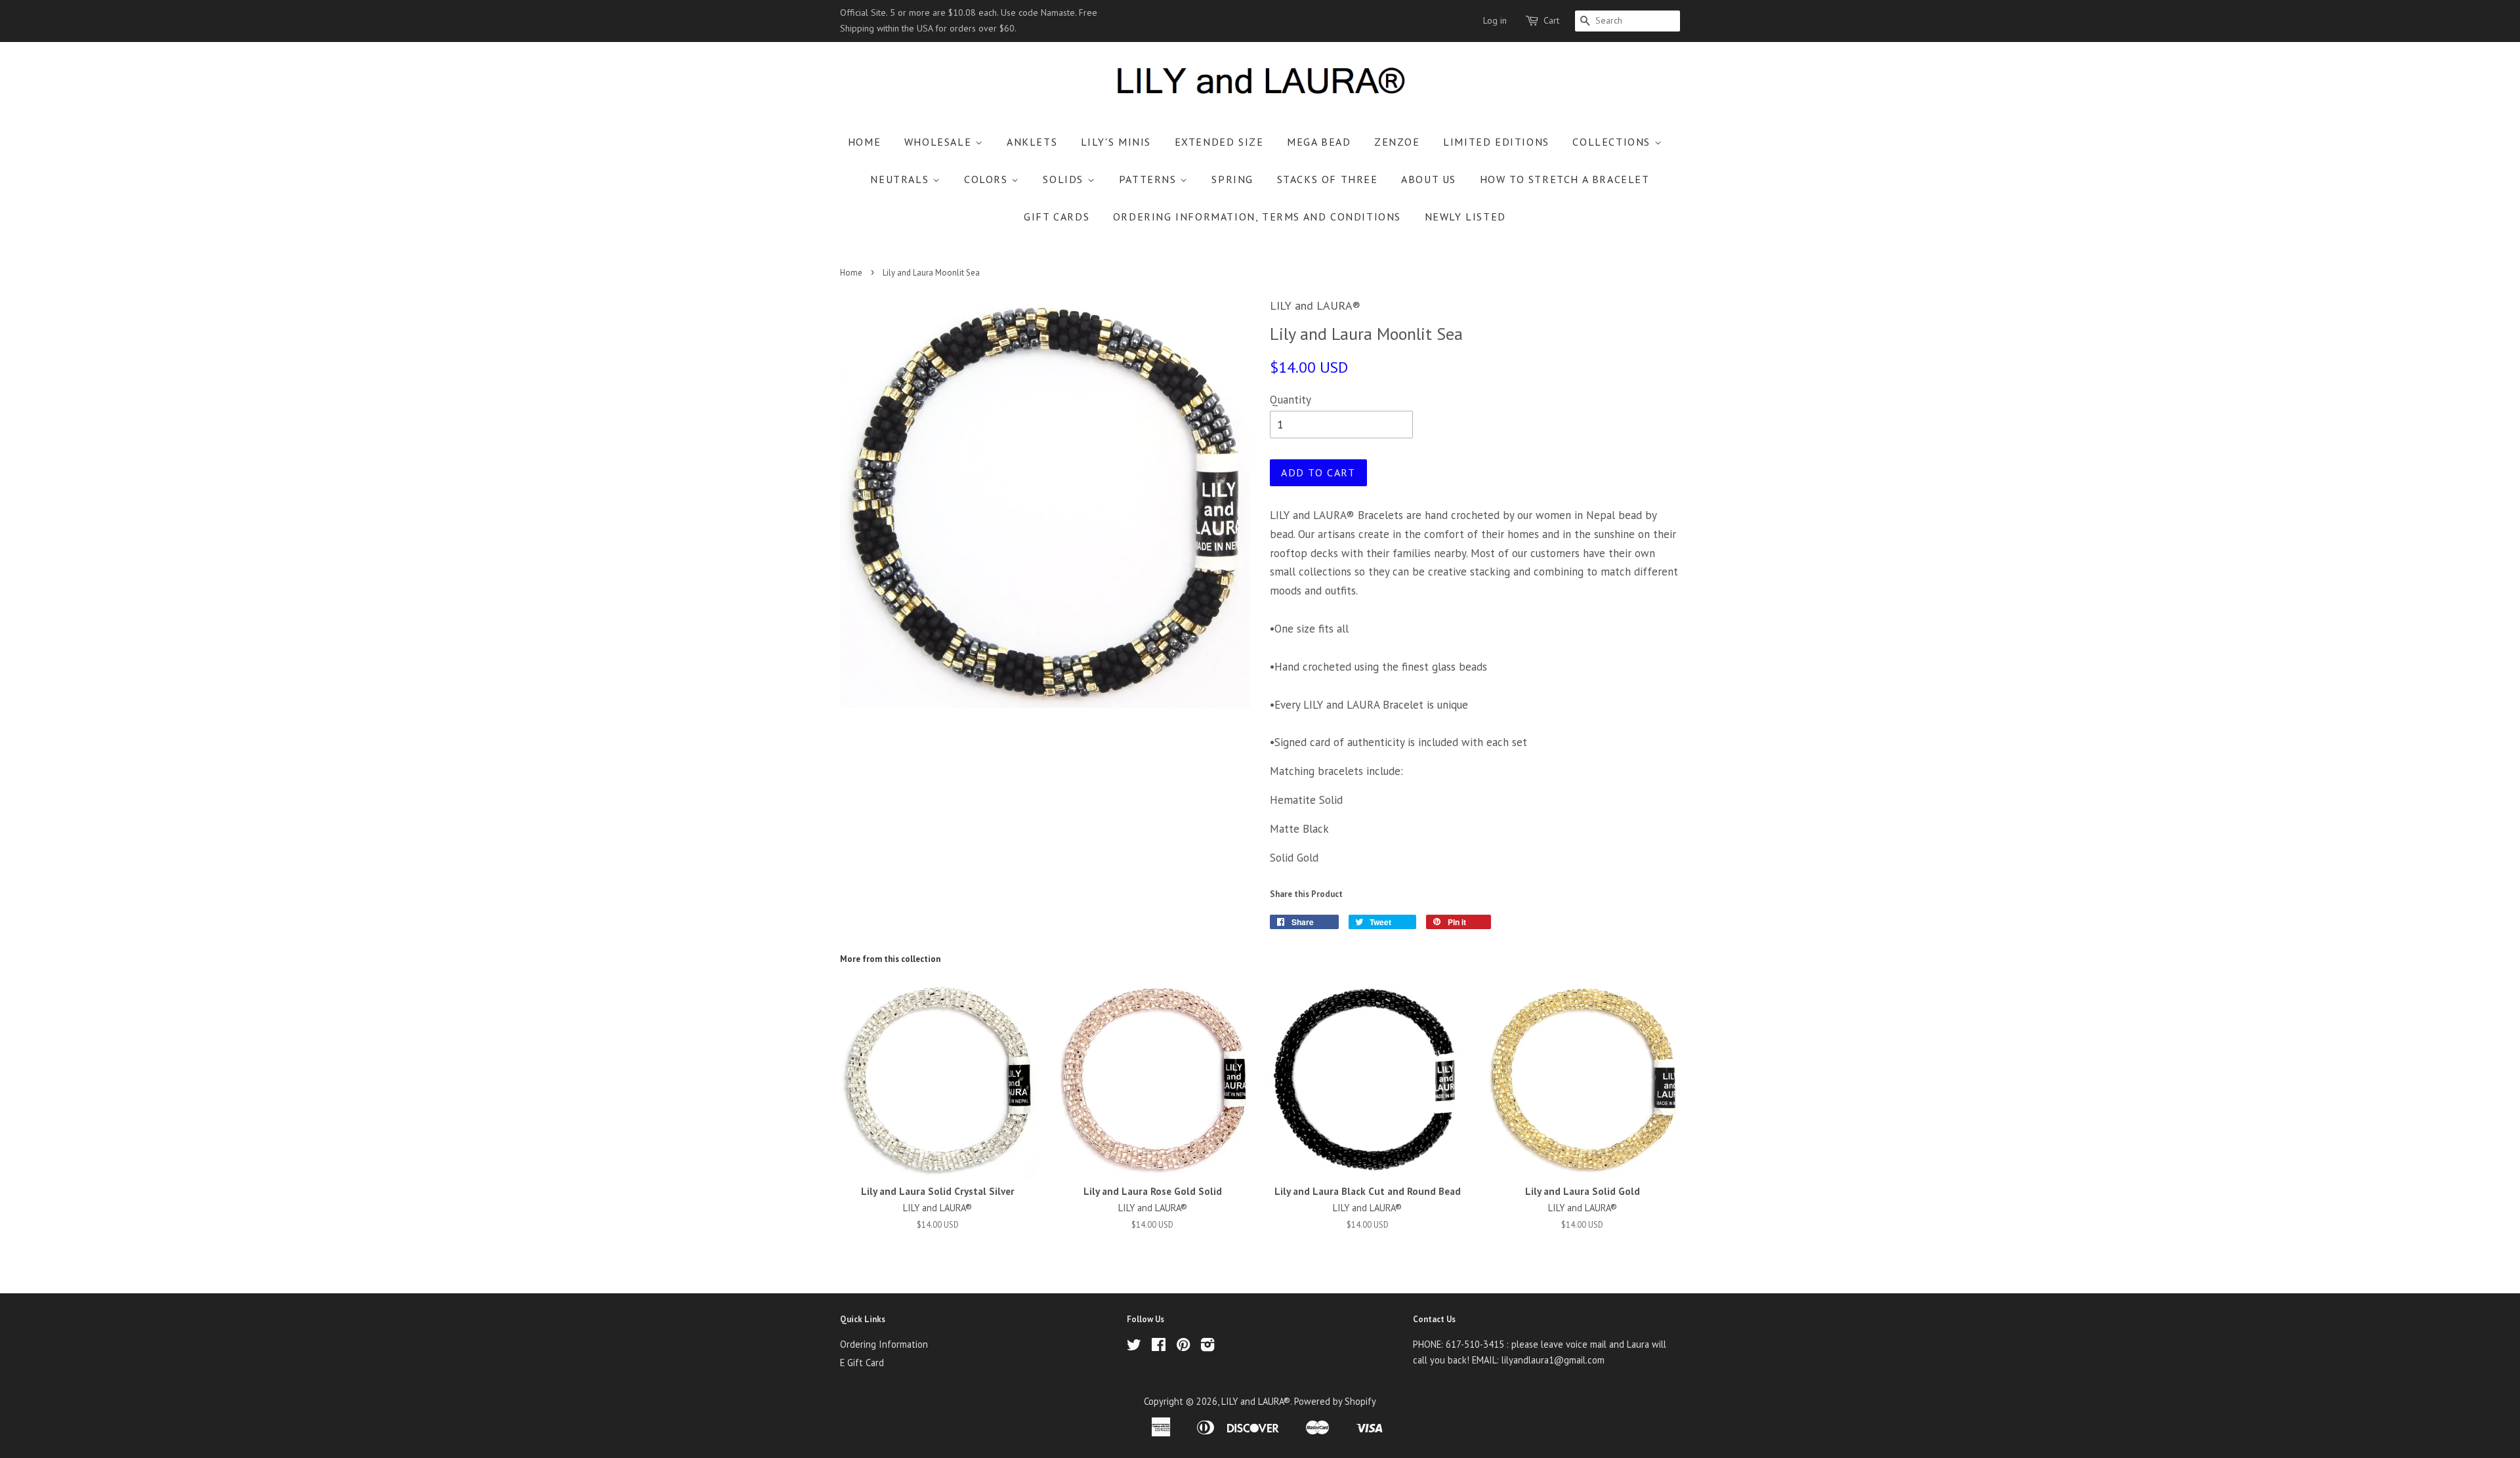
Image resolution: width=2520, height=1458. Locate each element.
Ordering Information (884, 1344)
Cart (1551, 20)
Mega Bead (1319, 142)
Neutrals (901, 179)
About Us (1429, 179)
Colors (988, 179)
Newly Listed (1465, 217)
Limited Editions (1496, 142)
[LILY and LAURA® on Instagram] (1207, 1347)
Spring (1232, 179)
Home (864, 142)
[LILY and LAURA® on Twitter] (1134, 1347)
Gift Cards (1057, 217)
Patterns (1149, 179)
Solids (1065, 179)
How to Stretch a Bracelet (1565, 179)
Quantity (1291, 400)
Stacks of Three (1328, 179)
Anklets (1032, 142)
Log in (1495, 20)
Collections (1613, 142)
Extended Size (1219, 142)
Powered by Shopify (1335, 1401)
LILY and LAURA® (1256, 1401)
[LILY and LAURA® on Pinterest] (1183, 1347)
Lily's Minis (1116, 142)
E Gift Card (862, 1363)
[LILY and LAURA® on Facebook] (1159, 1347)
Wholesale (940, 142)
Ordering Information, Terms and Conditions (1257, 217)
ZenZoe (1397, 142)
